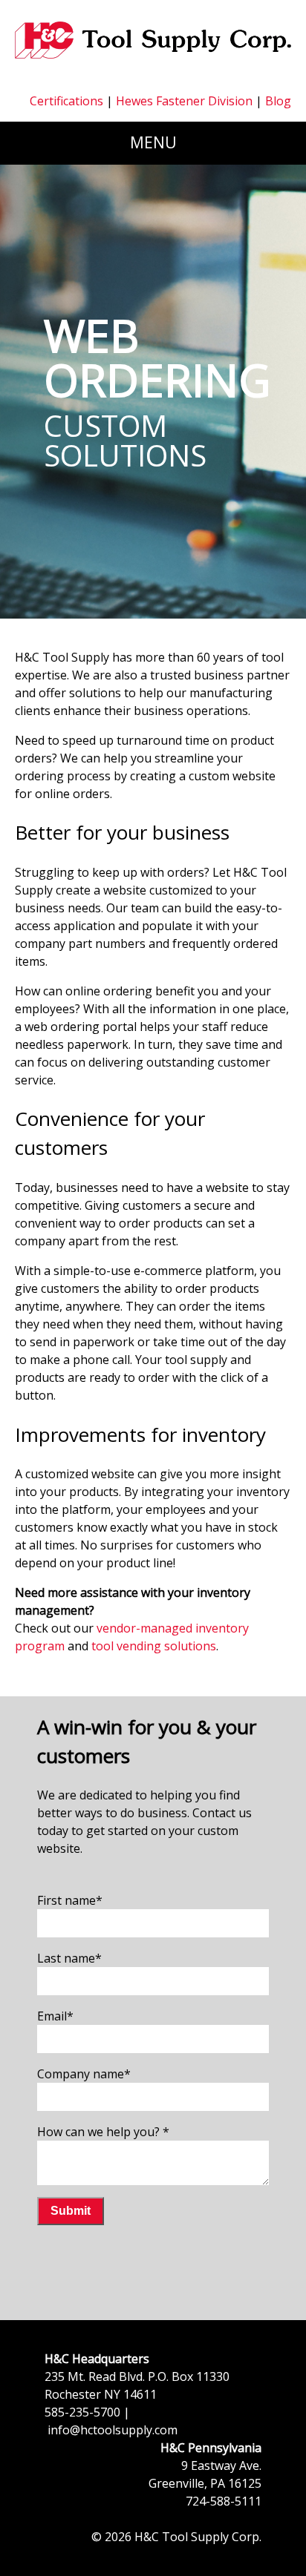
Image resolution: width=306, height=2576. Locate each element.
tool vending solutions (154, 1646)
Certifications (66, 101)
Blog (277, 101)
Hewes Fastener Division (186, 101)
